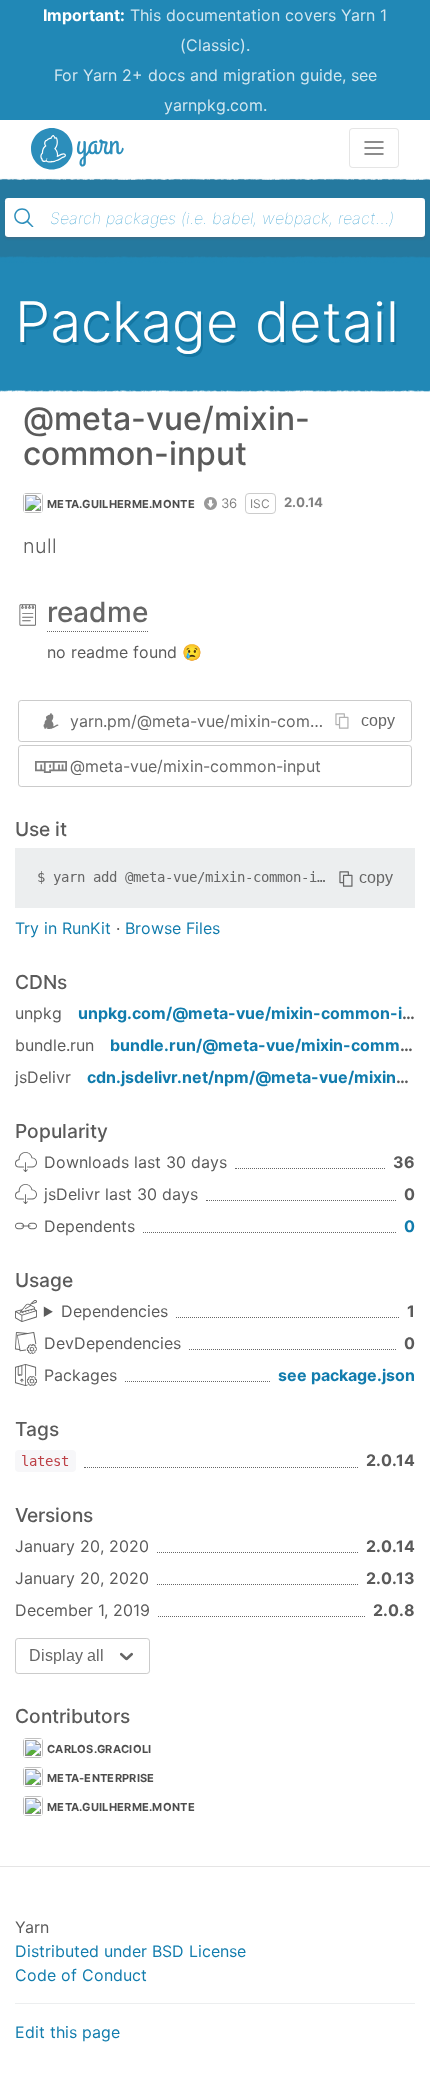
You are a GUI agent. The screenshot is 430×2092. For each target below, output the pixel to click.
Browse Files (172, 928)
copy (378, 720)
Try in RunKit (63, 928)
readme (97, 612)
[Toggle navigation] (374, 148)
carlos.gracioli (99, 1749)
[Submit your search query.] (24, 218)
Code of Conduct (81, 1975)
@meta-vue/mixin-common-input (195, 766)
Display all (66, 1655)
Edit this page (67, 2032)
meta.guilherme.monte (121, 504)
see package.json (346, 1375)
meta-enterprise (101, 1778)
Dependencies (114, 1311)
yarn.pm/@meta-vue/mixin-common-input (229, 721)
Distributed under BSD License (130, 1951)
